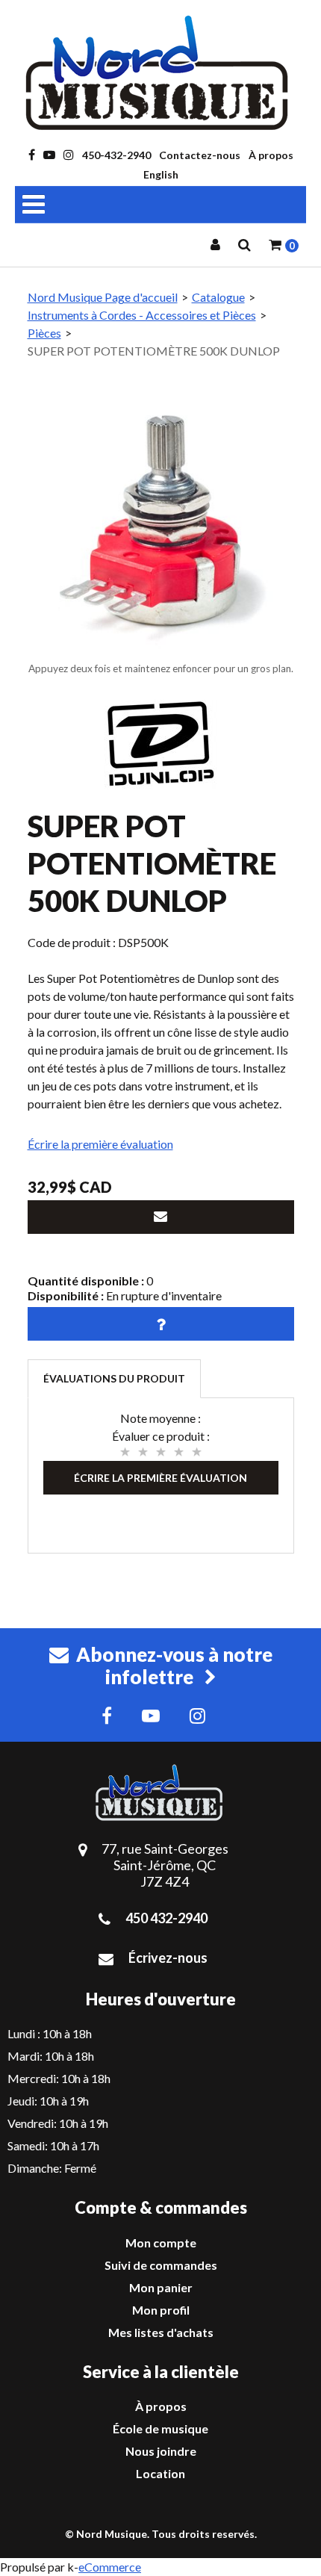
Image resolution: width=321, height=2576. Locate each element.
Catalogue (218, 297)
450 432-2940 (166, 1918)
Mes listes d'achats (161, 2332)
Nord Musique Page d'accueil (103, 297)
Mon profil (161, 2310)
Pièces (44, 333)
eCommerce (110, 2567)
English (161, 174)
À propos (271, 155)
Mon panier (161, 2287)
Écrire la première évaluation (100, 1144)
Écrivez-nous (168, 1958)
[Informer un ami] (161, 1217)
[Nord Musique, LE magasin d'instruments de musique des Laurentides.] (160, 73)
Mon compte (161, 2243)
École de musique (160, 2428)
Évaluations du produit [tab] (114, 1378)
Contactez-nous (200, 155)
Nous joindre (161, 2451)
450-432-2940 (116, 155)
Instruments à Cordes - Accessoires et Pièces (142, 315)
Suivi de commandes (161, 2265)
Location (160, 2473)
